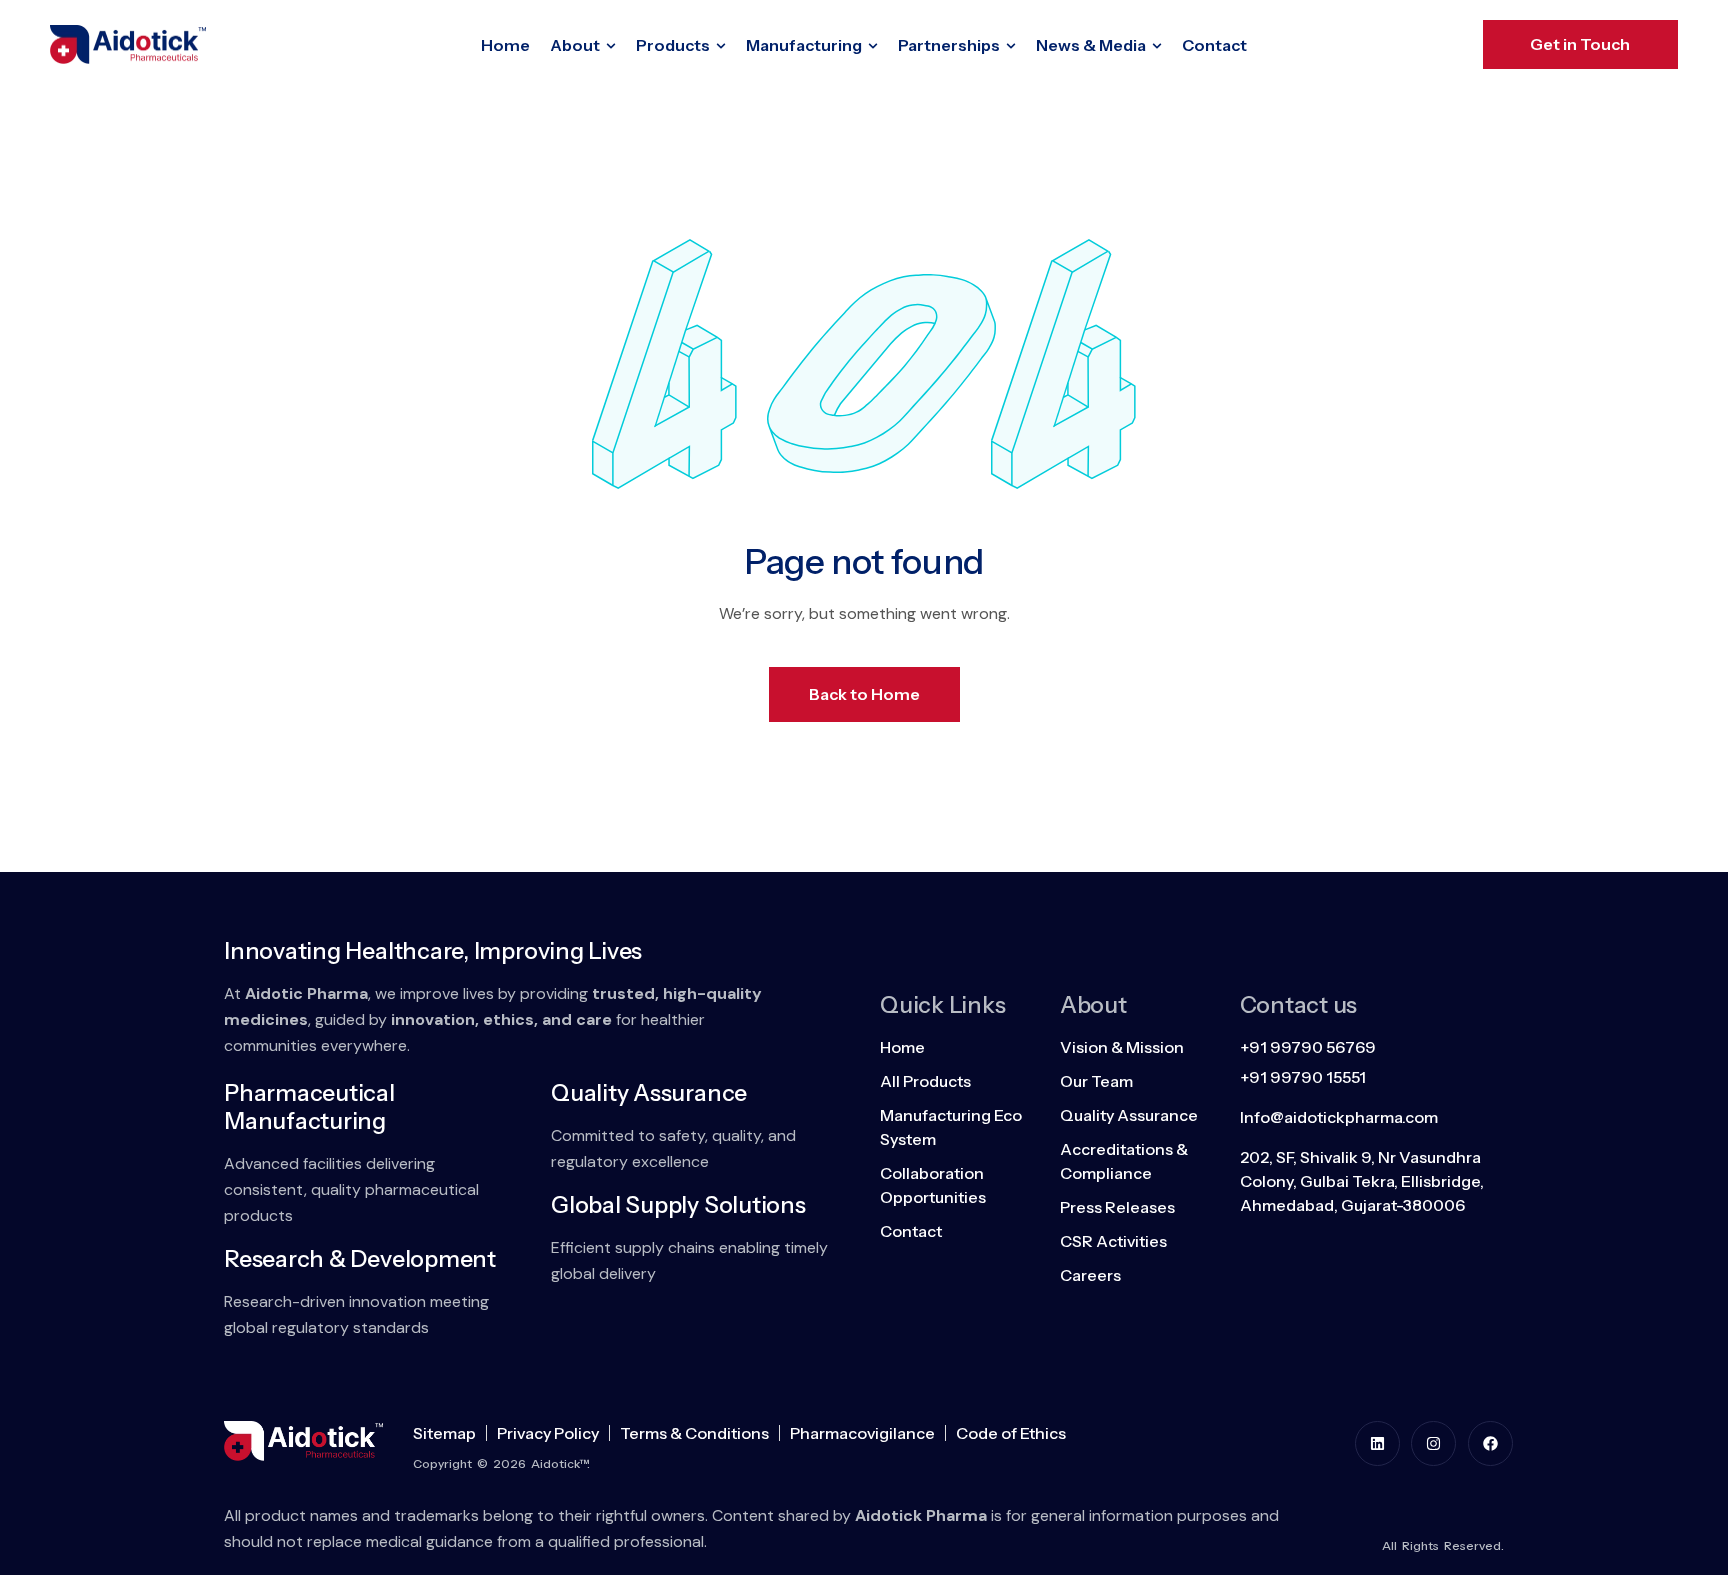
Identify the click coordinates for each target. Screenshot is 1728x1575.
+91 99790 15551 (1303, 1077)
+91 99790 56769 (1308, 1047)
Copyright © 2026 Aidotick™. (501, 1463)
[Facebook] (1490, 1443)
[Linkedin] (1377, 1443)
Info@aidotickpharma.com (1339, 1117)
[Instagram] (1433, 1443)
